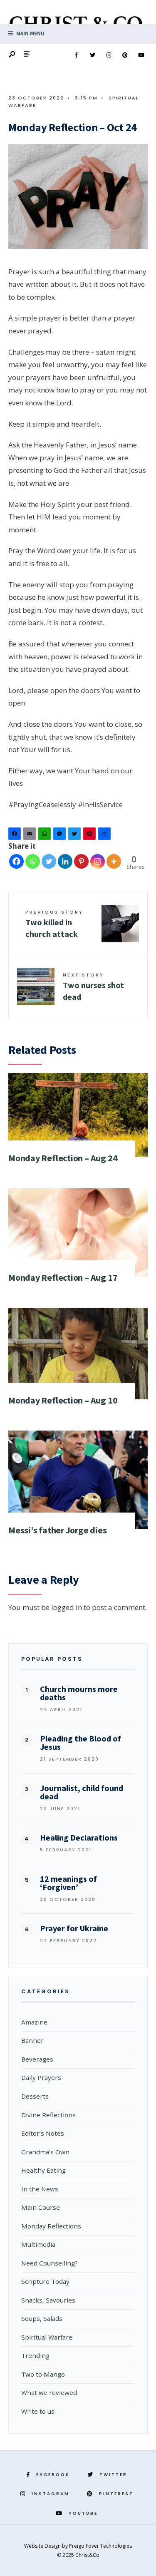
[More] (114, 861)
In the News (40, 2189)
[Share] (106, 836)
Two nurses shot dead (93, 987)
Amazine (34, 2022)
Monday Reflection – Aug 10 (63, 1400)
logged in (67, 1607)
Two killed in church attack (54, 924)
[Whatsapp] (33, 861)
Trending (35, 2355)
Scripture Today (45, 2281)
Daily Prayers (41, 2077)
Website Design (43, 2546)
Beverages (37, 2059)
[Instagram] (109, 55)
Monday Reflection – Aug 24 (63, 1158)
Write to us (38, 2411)
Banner (32, 2040)
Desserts (35, 2096)
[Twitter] (92, 55)
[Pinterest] (125, 55)
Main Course (41, 2207)
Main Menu (30, 34)
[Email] (31, 836)
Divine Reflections (48, 2115)
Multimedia (38, 2244)
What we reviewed (49, 2392)
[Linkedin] (65, 861)
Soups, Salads (42, 2318)
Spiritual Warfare (47, 2337)
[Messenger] (61, 836)
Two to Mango (43, 2374)
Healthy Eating (43, 2170)
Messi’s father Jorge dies (58, 1530)
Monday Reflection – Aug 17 (63, 1277)
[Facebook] (76, 55)
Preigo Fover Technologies (100, 2546)
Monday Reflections (51, 2226)
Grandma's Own (45, 2152)
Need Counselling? (50, 2263)
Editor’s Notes (43, 2133)
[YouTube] (141, 55)
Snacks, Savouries (48, 2300)
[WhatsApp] (46, 836)
